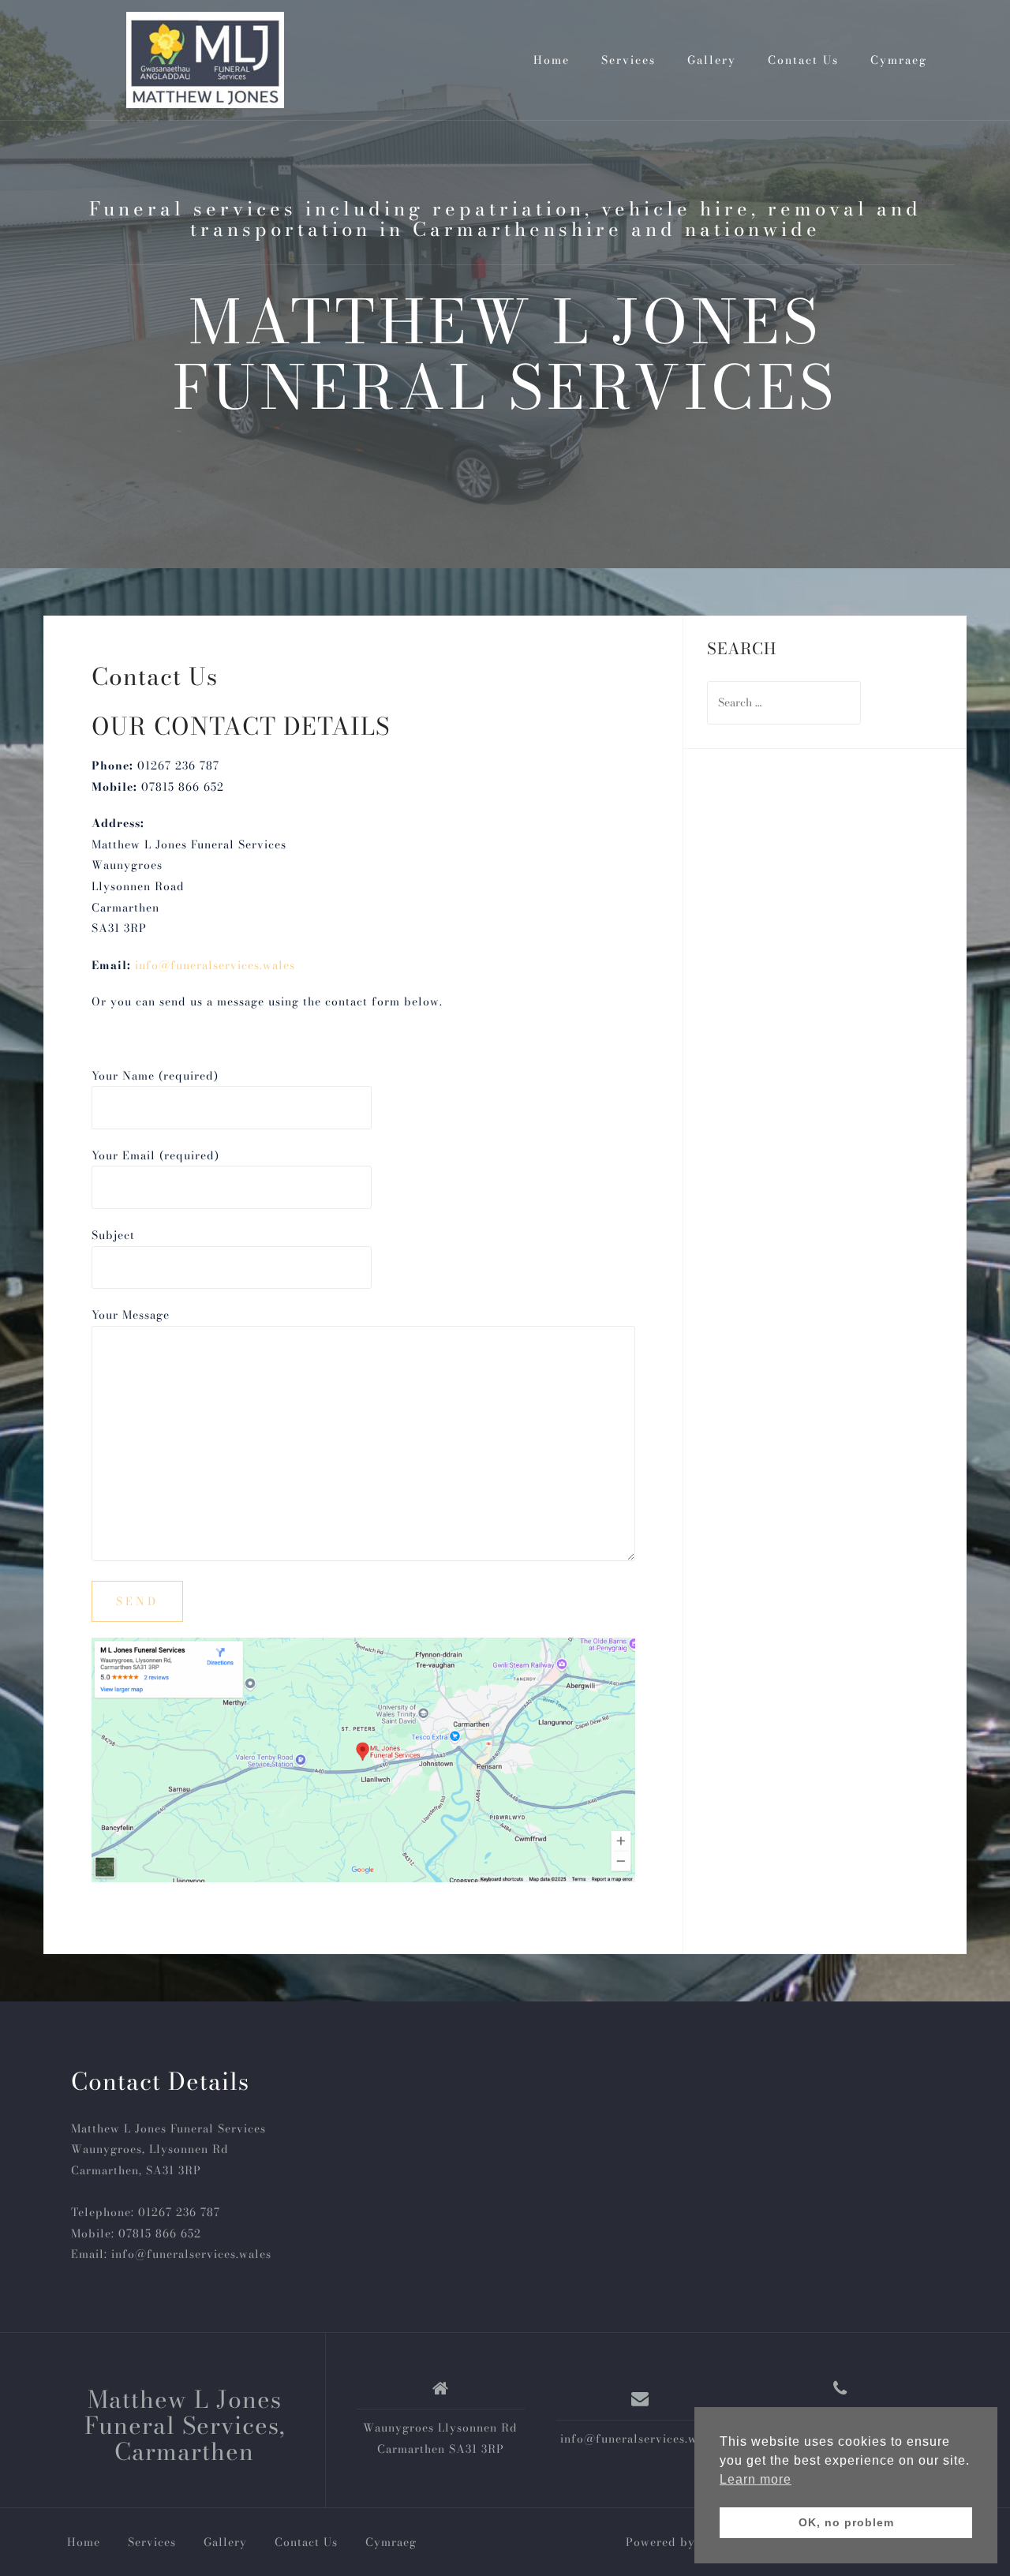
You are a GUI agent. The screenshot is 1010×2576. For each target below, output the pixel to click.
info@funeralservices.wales (215, 965)
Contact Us (803, 60)
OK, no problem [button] (846, 2522)
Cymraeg (899, 60)
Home (552, 60)
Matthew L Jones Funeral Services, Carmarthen (185, 2425)
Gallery (712, 60)
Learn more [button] (756, 2479)
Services (628, 60)
